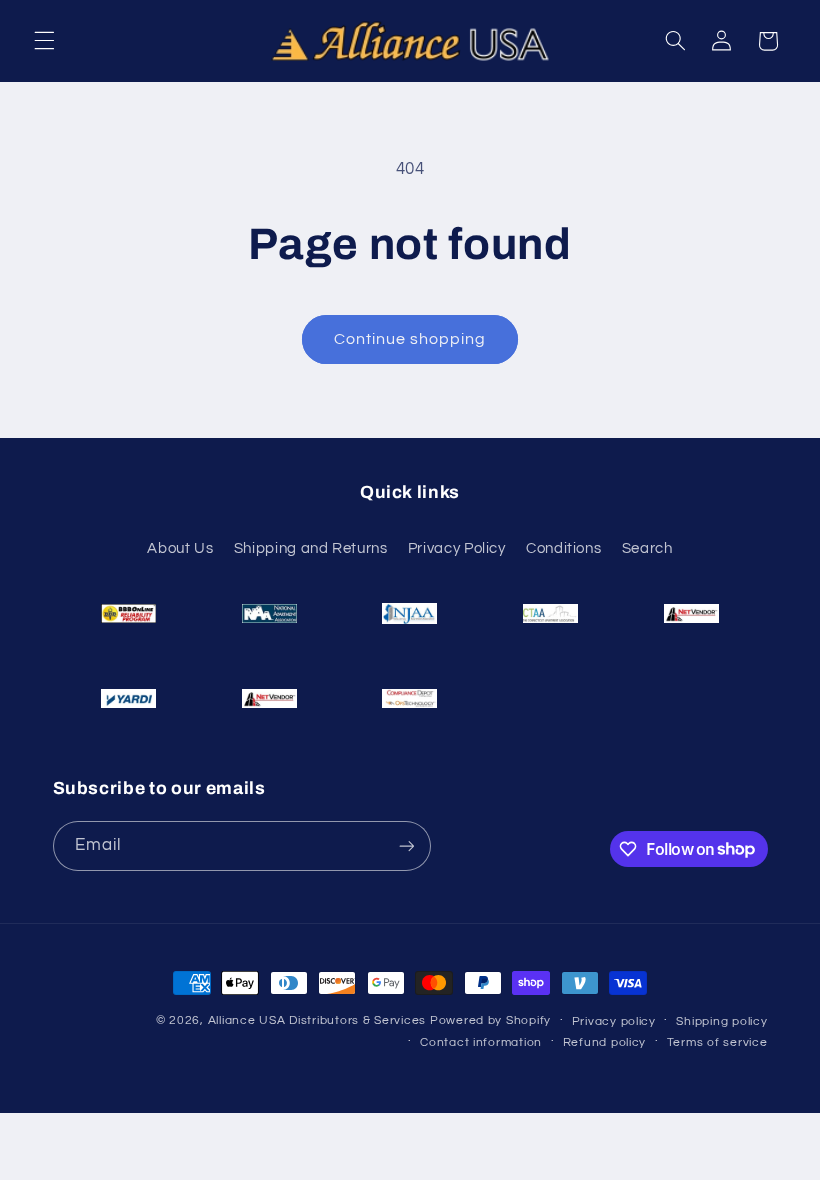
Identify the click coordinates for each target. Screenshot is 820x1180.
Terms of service (717, 1042)
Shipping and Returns (311, 548)
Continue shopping (410, 339)
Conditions (563, 548)
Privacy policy (614, 1021)
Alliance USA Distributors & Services (317, 1020)
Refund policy (605, 1042)
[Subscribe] (406, 845)
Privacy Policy (457, 548)
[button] (44, 41)
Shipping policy (721, 1021)
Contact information (481, 1042)
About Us (180, 548)
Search (647, 548)
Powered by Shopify (490, 1020)
